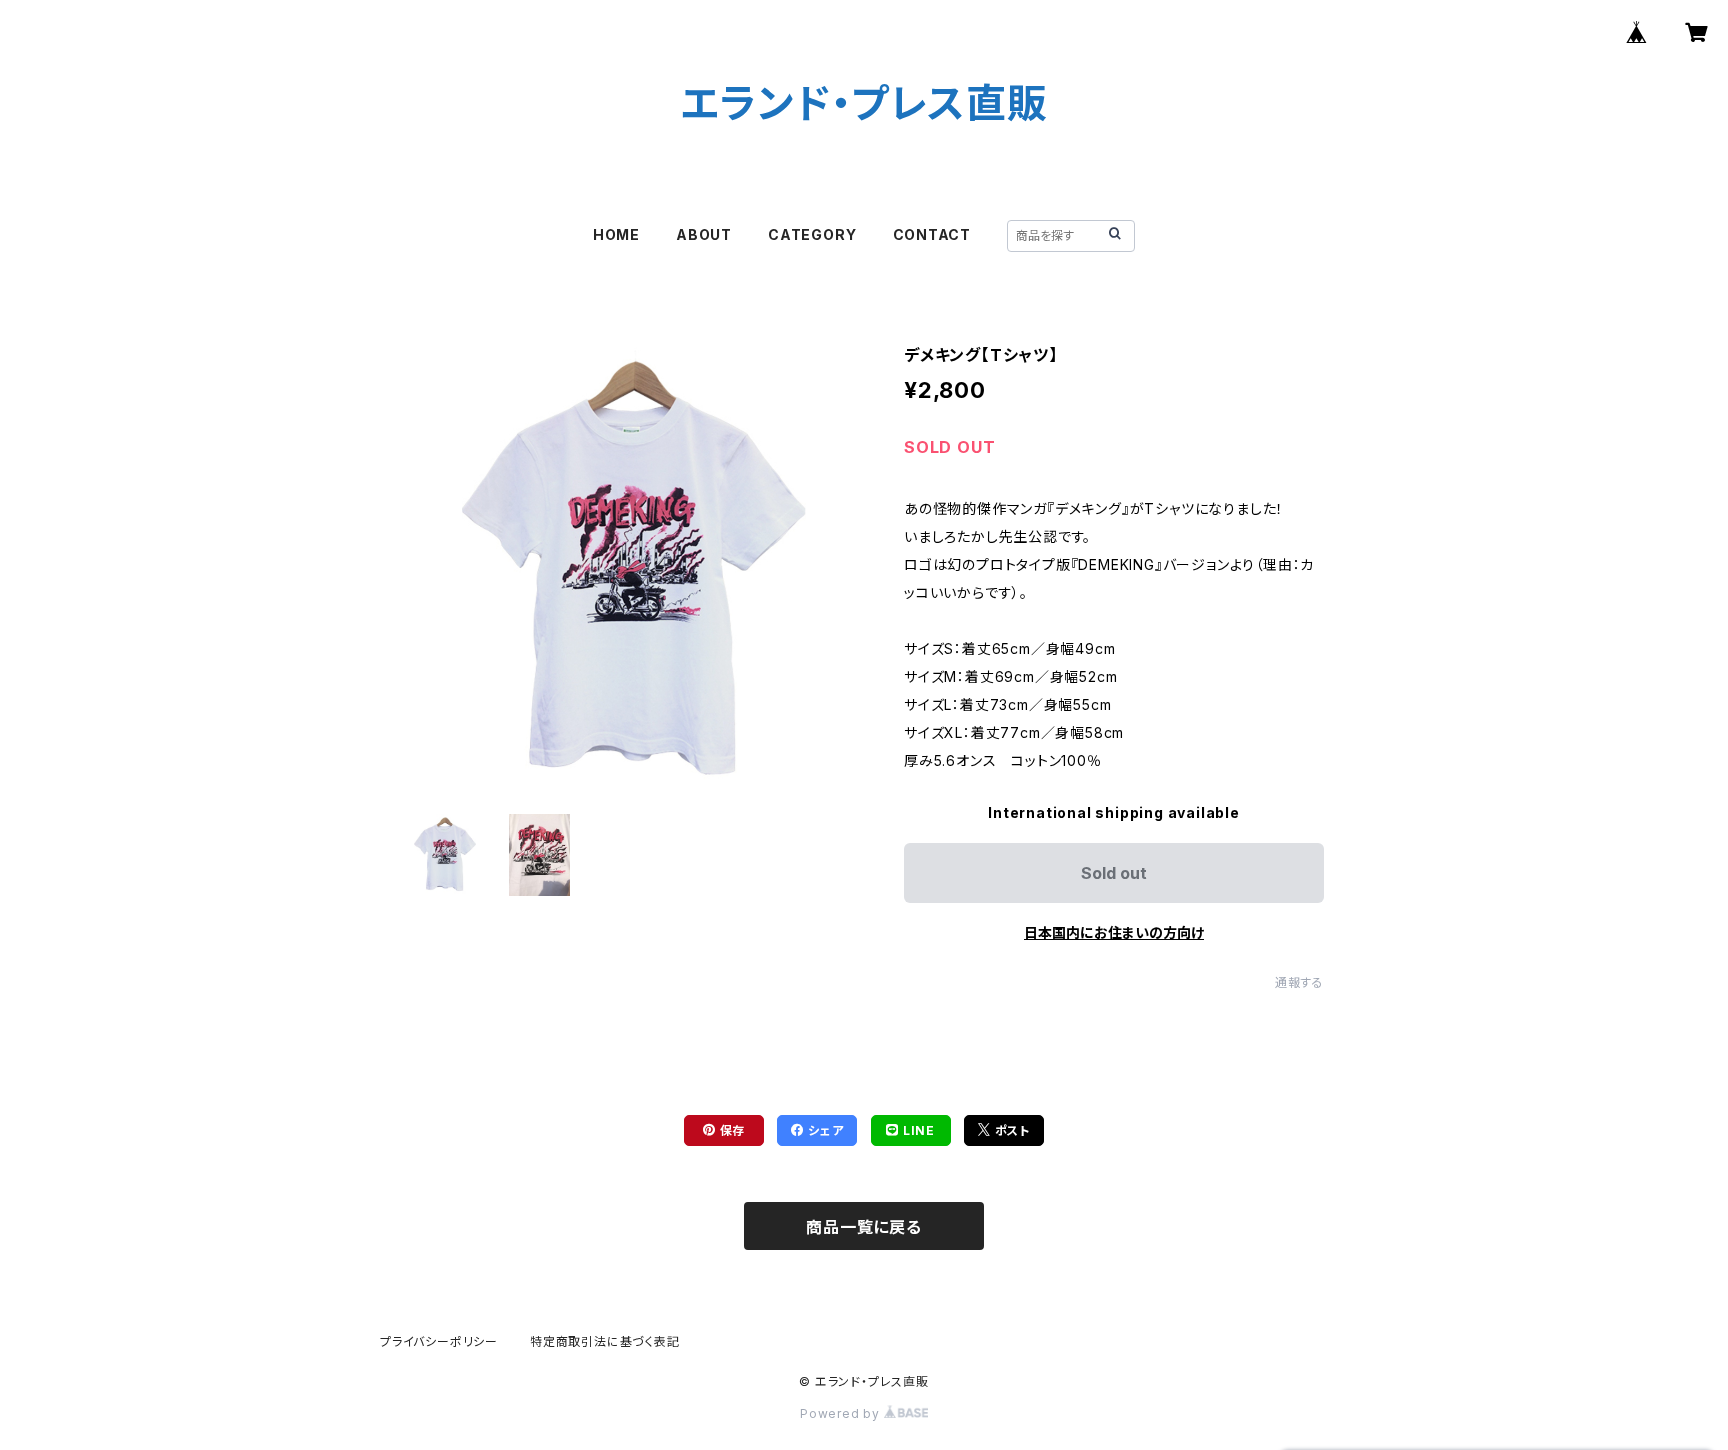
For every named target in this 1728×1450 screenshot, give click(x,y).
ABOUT (704, 234)
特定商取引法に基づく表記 (605, 1341)
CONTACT (932, 234)
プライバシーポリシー (439, 1341)
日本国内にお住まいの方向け (1114, 932)
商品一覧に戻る (864, 1227)
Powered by (842, 1413)
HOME (616, 234)
